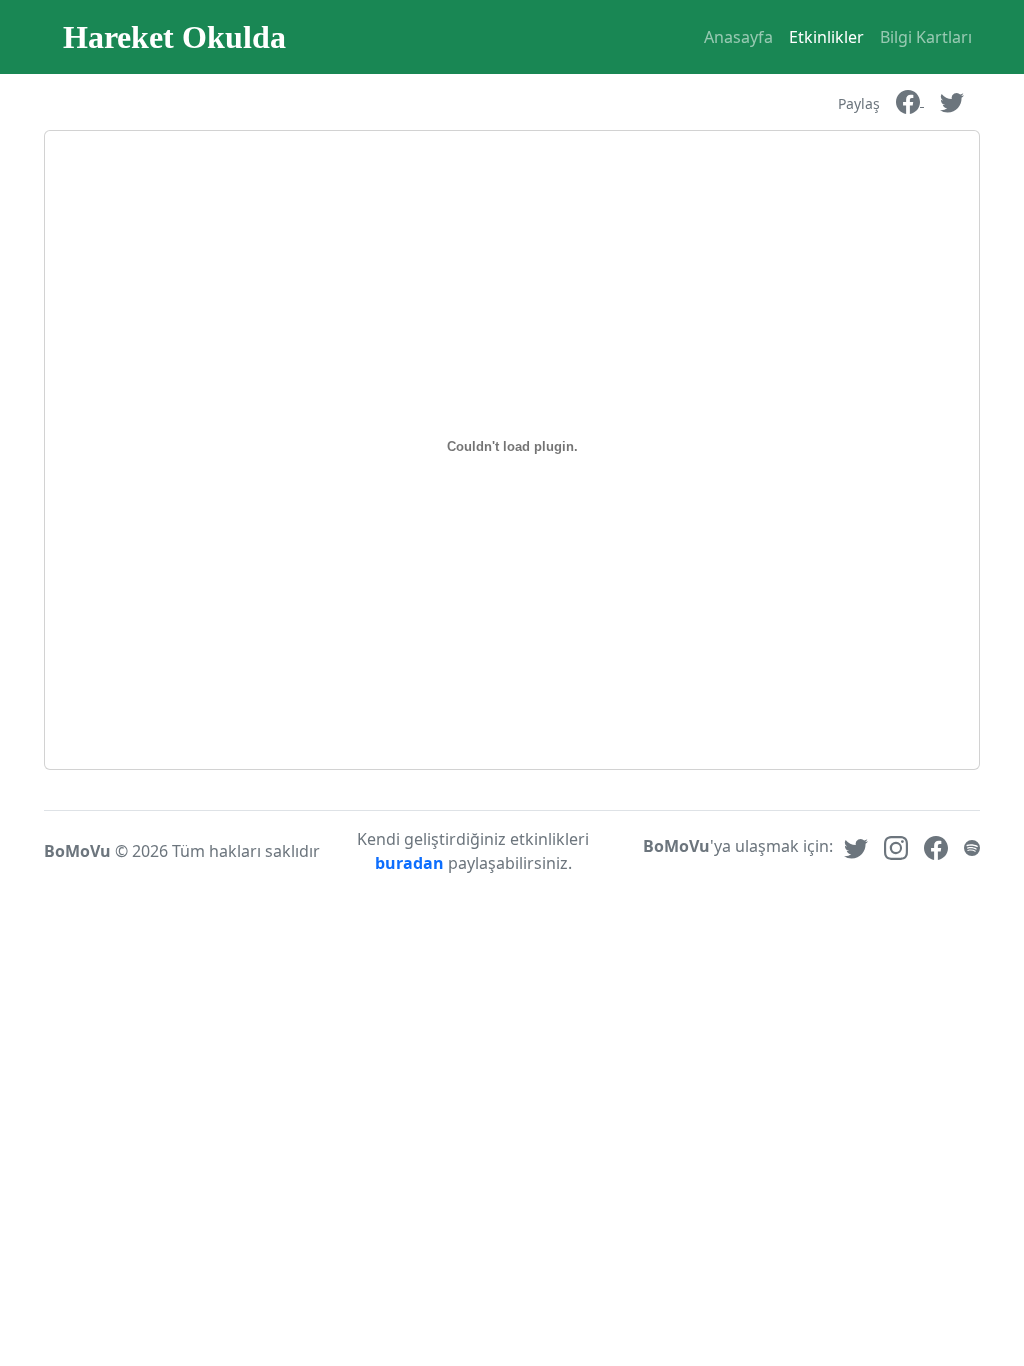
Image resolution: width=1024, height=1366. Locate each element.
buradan (411, 863)
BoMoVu (77, 851)
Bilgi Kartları (926, 37)
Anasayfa (738, 37)
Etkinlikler (826, 37)
